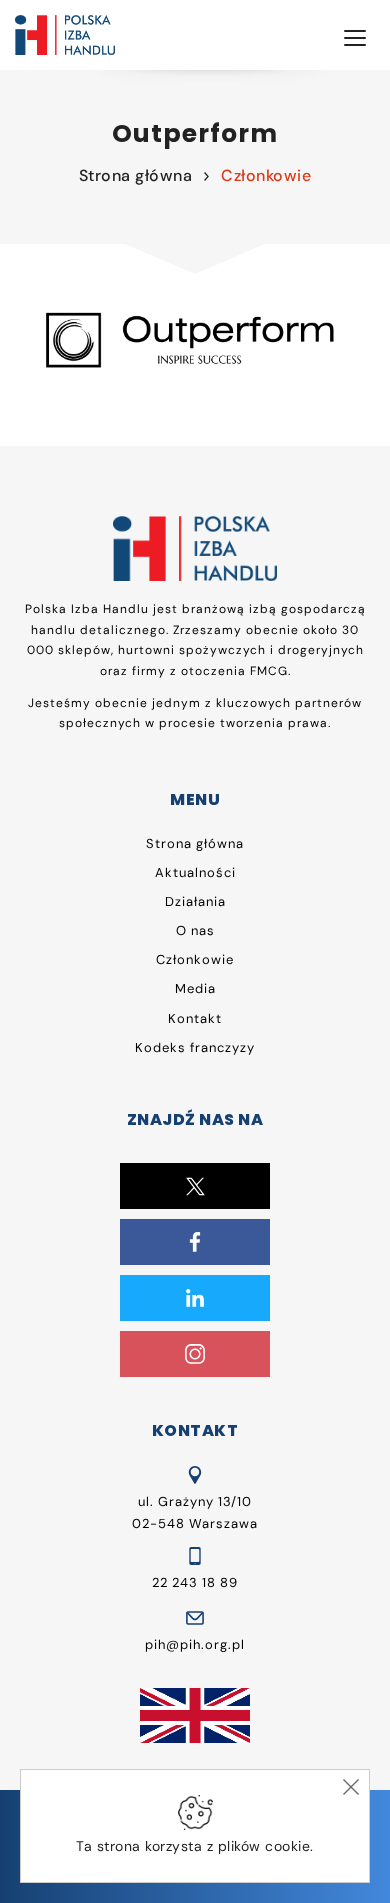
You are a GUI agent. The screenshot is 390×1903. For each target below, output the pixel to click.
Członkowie (266, 175)
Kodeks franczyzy (195, 1047)
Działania (195, 901)
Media (195, 988)
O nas (195, 930)
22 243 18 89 (195, 1582)
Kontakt (195, 1018)
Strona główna (136, 175)
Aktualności (195, 872)
